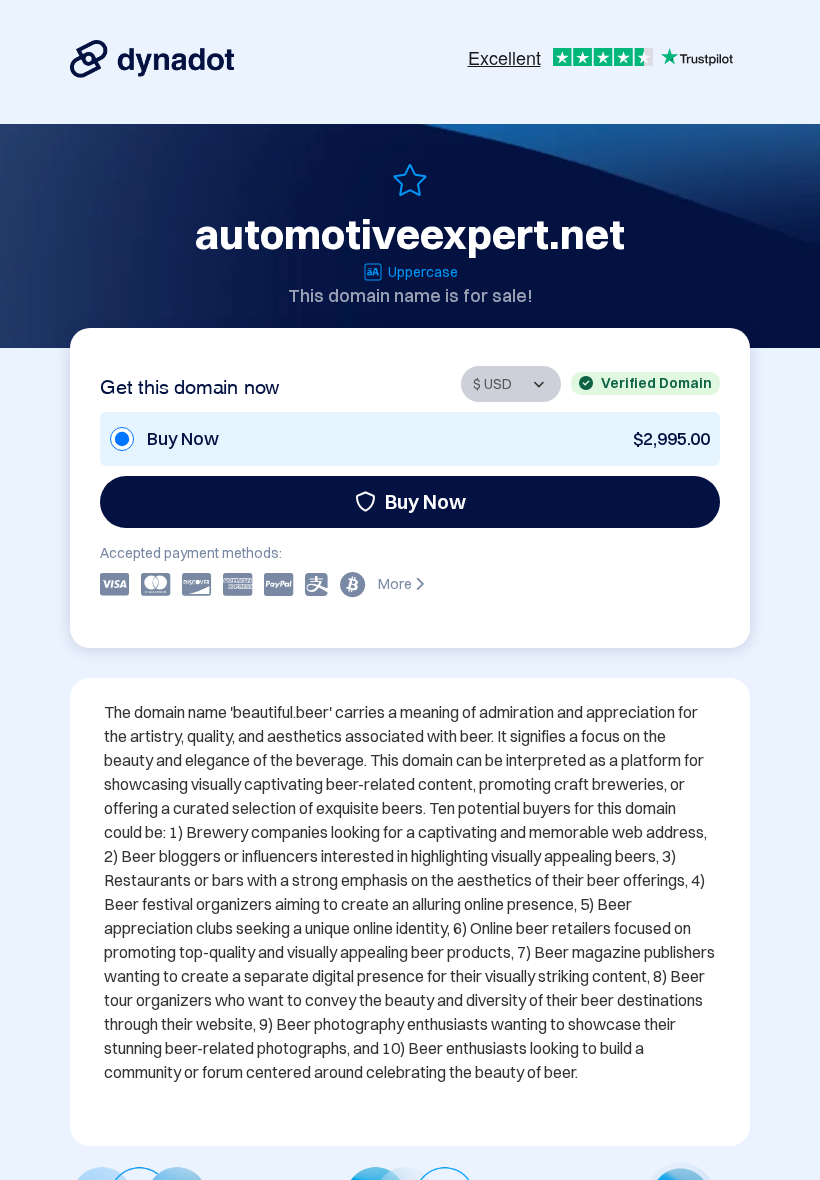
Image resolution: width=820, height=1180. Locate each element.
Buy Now (425, 501)
